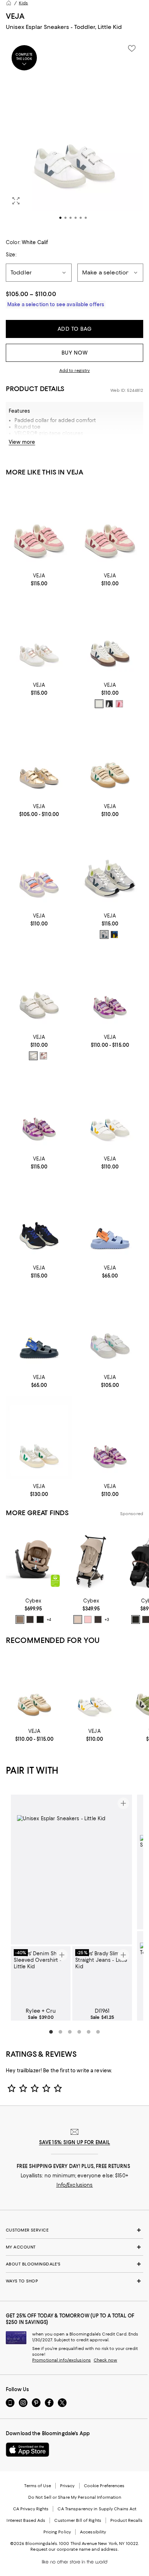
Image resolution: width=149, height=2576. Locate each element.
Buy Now (75, 353)
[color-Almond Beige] (20, 1619)
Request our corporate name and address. (74, 2549)
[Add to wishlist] (132, 48)
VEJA (15, 16)
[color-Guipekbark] (119, 704)
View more (22, 442)
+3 (107, 1619)
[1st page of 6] (51, 2032)
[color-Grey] (104, 934)
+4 (49, 1619)
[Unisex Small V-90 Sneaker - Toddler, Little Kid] (34, 1689)
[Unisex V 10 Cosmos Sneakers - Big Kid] (39, 1109)
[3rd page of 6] (70, 2032)
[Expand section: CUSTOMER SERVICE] (74, 2230)
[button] (74, 135)
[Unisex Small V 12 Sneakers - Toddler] (110, 1328)
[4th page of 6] (79, 2032)
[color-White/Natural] (99, 704)
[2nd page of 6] (60, 2032)
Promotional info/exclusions (61, 2360)
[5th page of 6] (89, 2032)
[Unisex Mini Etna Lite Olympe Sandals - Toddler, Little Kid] (110, 1219)
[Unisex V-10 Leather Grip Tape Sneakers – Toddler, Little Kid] (39, 526)
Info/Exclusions (75, 2185)
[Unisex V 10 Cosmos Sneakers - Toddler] (110, 1437)
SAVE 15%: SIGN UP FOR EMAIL (75, 2142)
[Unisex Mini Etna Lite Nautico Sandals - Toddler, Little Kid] (39, 1328)
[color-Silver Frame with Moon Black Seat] (136, 1619)
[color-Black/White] (109, 704)
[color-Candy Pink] (88, 1619)
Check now (105, 2360)
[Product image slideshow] (74, 135)
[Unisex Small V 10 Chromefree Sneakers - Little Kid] (39, 636)
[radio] (99, 704)
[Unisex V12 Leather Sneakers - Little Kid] (110, 1109)
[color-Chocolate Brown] (30, 1619)
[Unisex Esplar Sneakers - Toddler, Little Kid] (39, 757)
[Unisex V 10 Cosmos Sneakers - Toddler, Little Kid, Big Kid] (110, 988)
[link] (39, 579)
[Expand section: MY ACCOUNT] (74, 2247)
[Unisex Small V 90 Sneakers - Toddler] (110, 757)
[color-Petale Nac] (43, 1056)
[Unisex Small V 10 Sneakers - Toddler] (110, 526)
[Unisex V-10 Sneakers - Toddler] (39, 866)
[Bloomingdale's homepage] (9, 3)
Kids (23, 3)
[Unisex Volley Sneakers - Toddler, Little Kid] (110, 636)
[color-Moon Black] (40, 1619)
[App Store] (27, 2450)
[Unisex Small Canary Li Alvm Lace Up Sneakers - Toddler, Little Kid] (110, 866)
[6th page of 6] (98, 2032)
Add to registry (75, 370)
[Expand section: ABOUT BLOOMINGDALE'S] (74, 2264)
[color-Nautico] (114, 934)
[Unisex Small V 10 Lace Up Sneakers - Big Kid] (39, 1437)
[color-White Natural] (33, 1056)
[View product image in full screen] (16, 201)
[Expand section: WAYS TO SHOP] (74, 2281)
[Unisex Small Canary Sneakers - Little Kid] (39, 1219)
